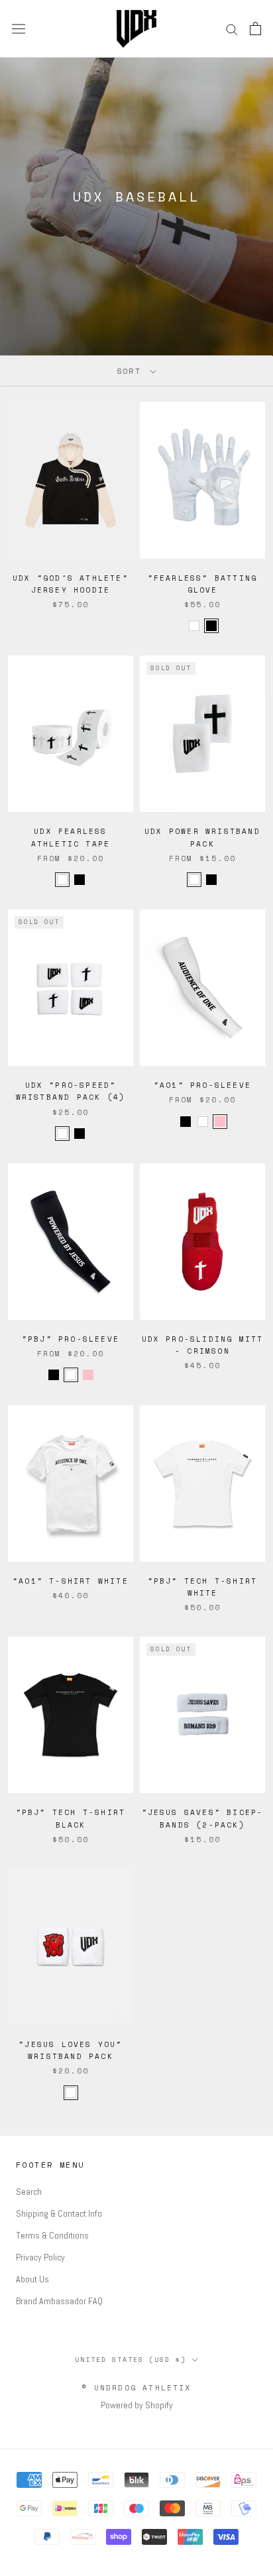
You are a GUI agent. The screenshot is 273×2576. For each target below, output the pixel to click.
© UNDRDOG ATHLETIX (136, 2388)
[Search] (232, 29)
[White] (203, 1122)
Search (29, 2192)
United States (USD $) (131, 2360)
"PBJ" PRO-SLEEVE (71, 1339)
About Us (32, 2279)
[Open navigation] (19, 29)
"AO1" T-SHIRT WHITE (71, 1581)
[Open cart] (255, 29)
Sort (132, 371)
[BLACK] (211, 626)
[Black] (186, 1122)
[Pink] (220, 1122)
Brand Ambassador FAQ (59, 2301)
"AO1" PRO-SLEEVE (202, 1085)
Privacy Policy (40, 2257)
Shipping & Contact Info (59, 2213)
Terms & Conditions (52, 2235)
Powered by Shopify (137, 2405)
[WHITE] (194, 626)
